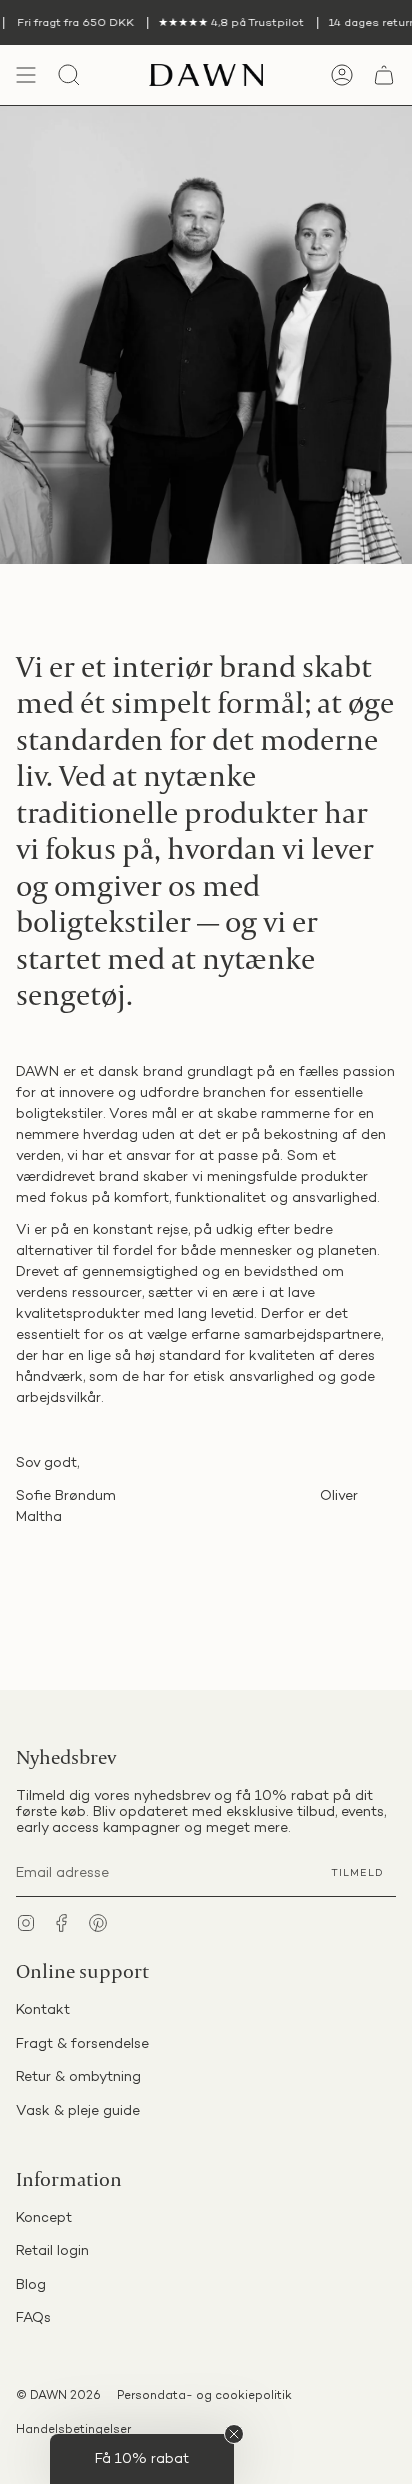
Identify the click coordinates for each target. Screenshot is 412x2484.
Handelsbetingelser (73, 2430)
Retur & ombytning (78, 2077)
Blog (31, 2285)
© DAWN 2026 (58, 2396)
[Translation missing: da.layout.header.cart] (384, 75)
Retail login (52, 2251)
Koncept (44, 2218)
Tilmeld (357, 1873)
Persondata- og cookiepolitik (204, 2396)
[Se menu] (26, 75)
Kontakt (43, 2010)
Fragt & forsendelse (82, 2044)
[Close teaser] (234, 2434)
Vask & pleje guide (78, 2111)
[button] (142, 2459)
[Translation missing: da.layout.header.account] (342, 75)
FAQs (33, 2318)
